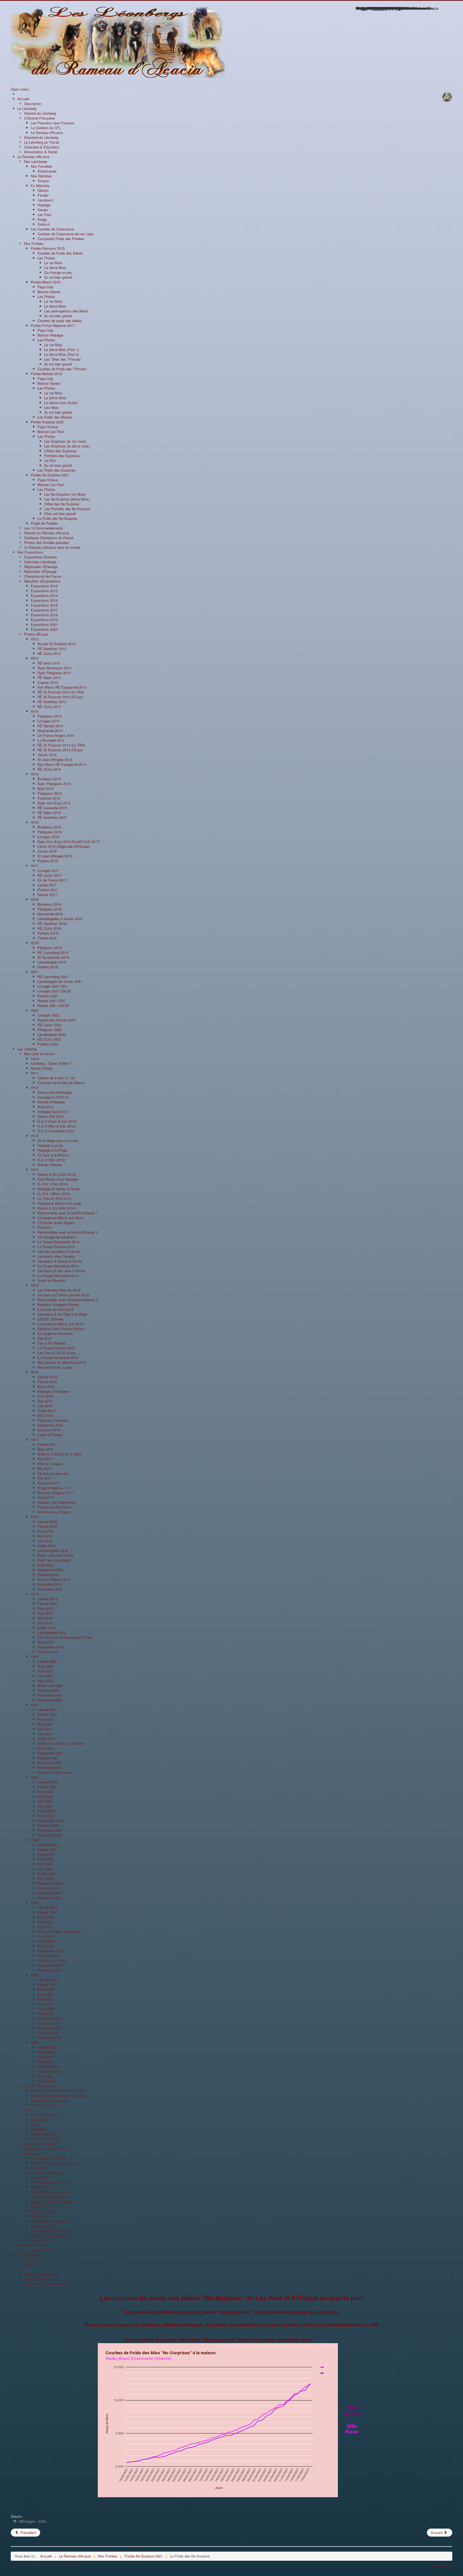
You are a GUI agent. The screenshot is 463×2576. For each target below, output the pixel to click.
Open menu (20, 89)
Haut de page (442, 2566)
